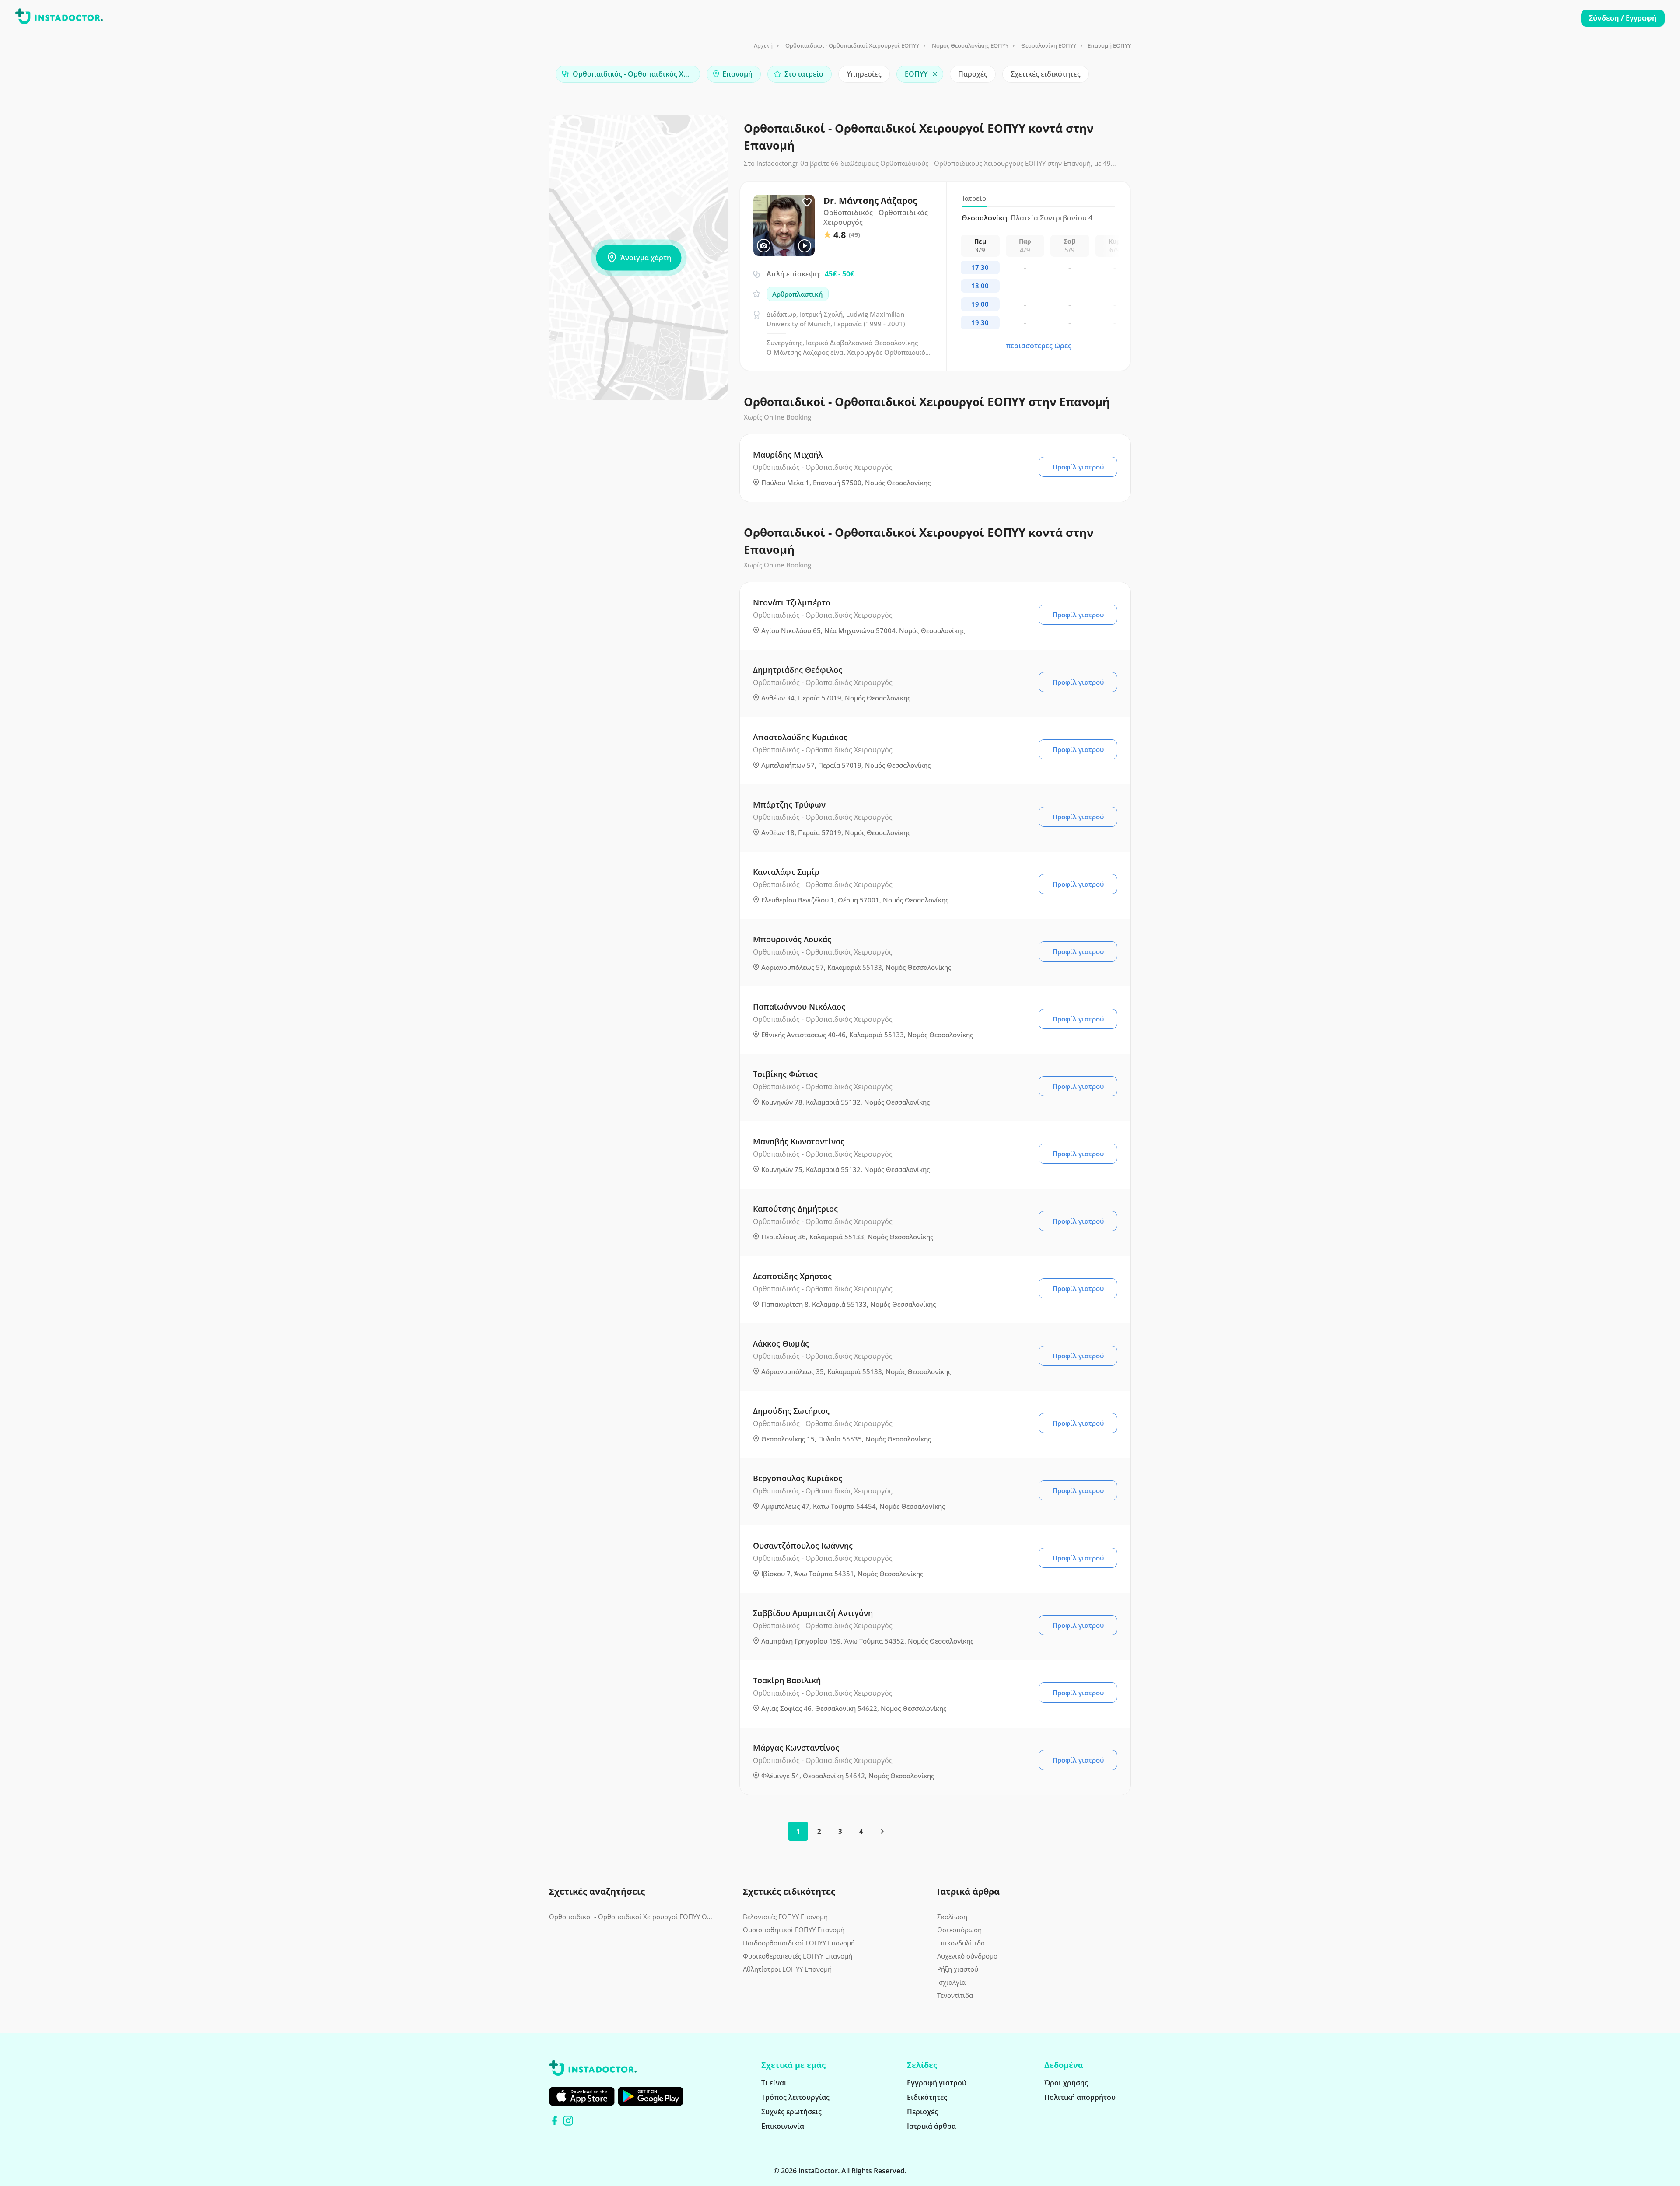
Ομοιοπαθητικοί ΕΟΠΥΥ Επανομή (794, 1930)
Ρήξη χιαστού (958, 1969)
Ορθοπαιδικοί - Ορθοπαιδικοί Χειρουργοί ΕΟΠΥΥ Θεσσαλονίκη (631, 1917)
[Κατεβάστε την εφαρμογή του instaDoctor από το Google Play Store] (651, 2096)
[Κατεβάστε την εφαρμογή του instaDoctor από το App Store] (582, 2096)
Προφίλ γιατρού (1078, 467)
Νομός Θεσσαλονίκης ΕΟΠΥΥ (970, 45)
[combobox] (628, 74)
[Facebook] (555, 2121)
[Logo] (59, 18)
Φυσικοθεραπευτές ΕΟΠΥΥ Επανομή (798, 1956)
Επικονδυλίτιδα (961, 1943)
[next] (882, 1831)
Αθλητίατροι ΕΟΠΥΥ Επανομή (787, 1969)
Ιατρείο (974, 198)
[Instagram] (568, 2121)
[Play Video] (805, 246)
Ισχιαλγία (951, 1982)
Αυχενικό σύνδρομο (967, 1956)
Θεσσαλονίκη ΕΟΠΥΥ (1049, 45)
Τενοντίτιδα (955, 1995)
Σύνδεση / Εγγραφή (1623, 18)
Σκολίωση (952, 1917)
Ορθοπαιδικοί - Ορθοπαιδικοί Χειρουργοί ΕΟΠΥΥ (852, 45)
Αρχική (763, 45)
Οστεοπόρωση (959, 1930)
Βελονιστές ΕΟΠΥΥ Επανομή (785, 1917)
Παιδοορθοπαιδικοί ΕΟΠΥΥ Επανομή (799, 1943)
